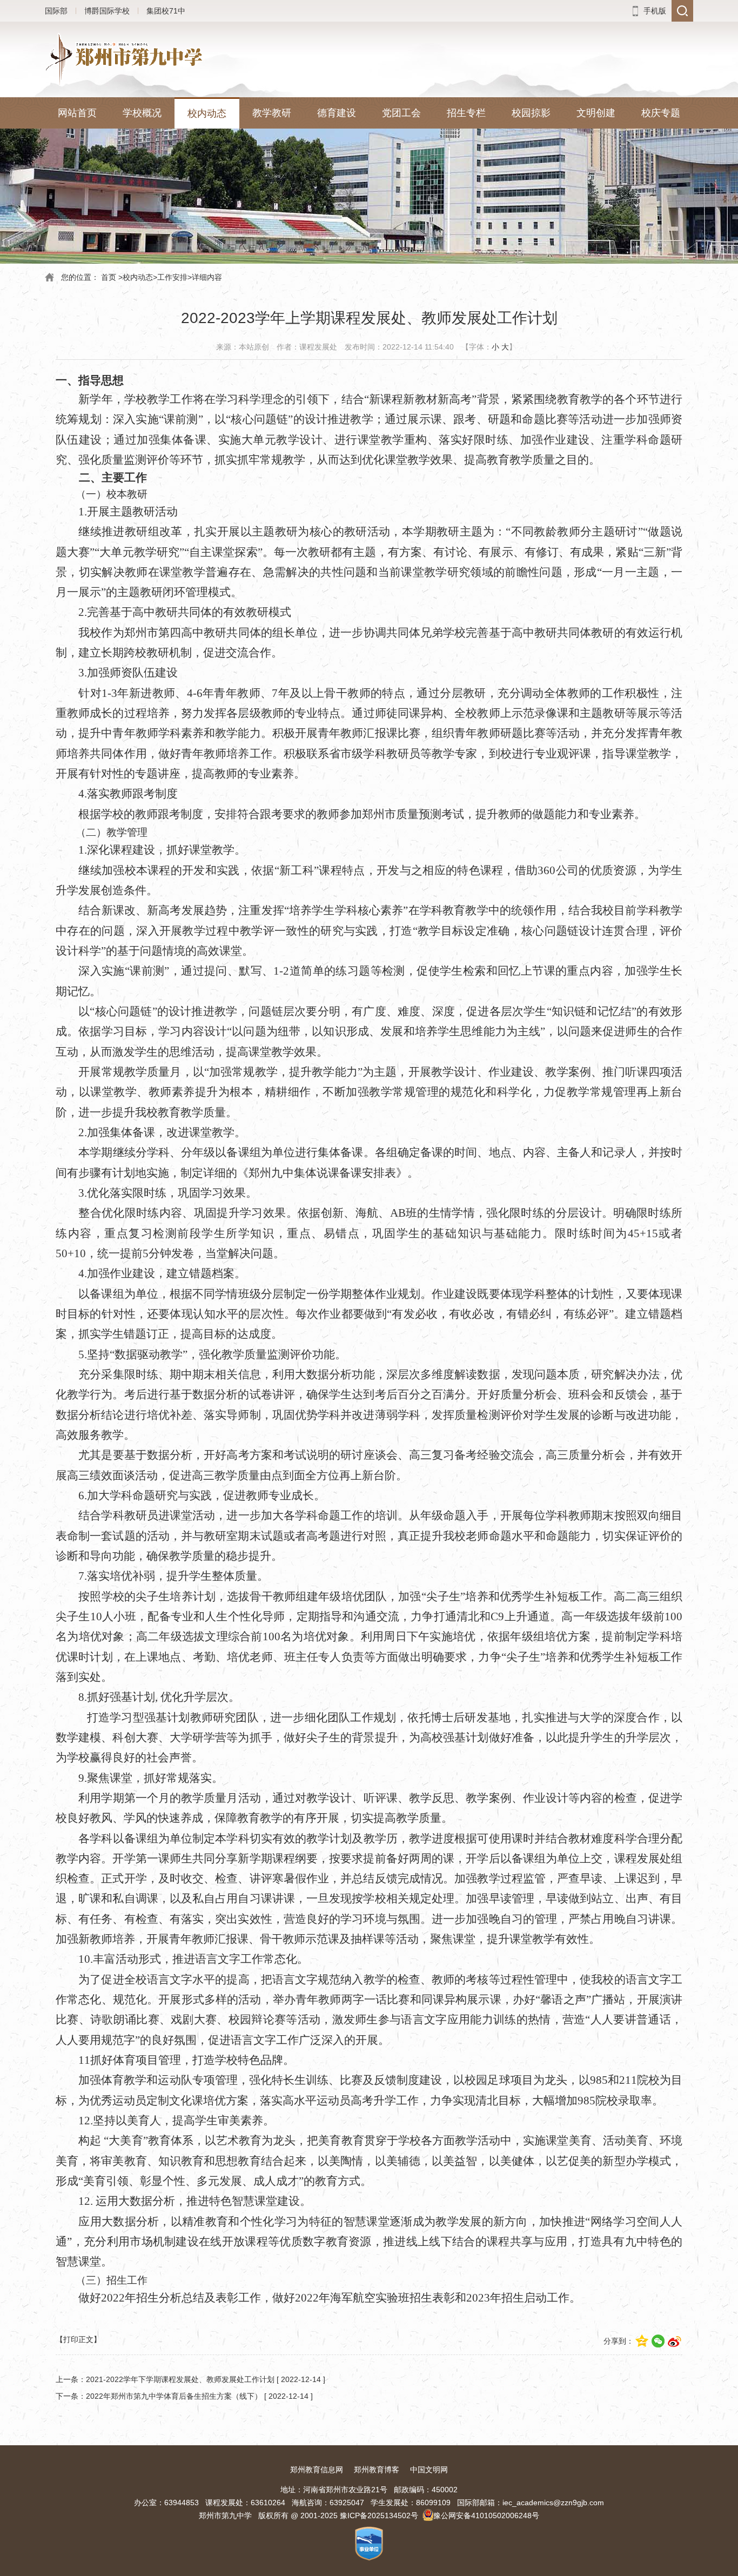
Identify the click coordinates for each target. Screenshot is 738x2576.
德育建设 (337, 113)
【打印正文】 (78, 2339)
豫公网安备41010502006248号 (486, 2515)
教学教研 (272, 113)
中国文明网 (429, 2470)
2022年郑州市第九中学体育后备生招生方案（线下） (174, 2396)
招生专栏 (466, 113)
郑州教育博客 (377, 2470)
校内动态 (207, 113)
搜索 (682, 11)
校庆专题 (661, 113)
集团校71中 (166, 11)
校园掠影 (531, 113)
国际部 (56, 11)
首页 (109, 277)
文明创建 (596, 113)
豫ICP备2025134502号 (379, 2515)
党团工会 (401, 113)
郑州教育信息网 (317, 2470)
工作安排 (172, 277)
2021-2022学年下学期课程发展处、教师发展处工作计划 (180, 2379)
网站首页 (77, 113)
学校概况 (142, 113)
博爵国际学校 (107, 11)
